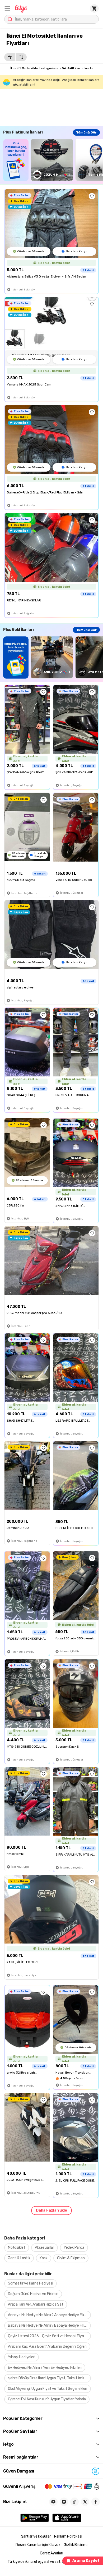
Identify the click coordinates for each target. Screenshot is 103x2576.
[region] (53, 160)
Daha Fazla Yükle (51, 2210)
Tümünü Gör (86, 132)
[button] (7, 8)
